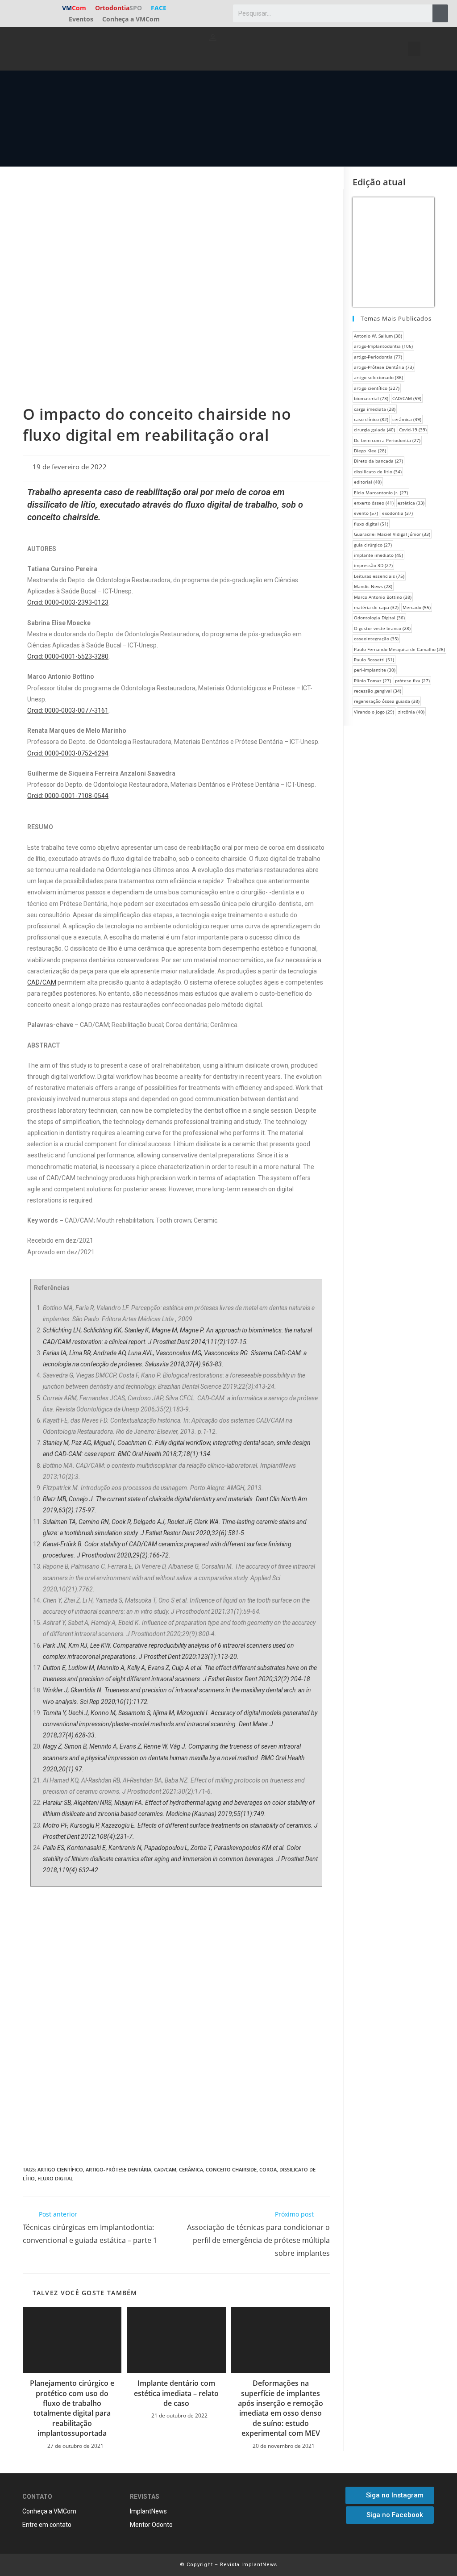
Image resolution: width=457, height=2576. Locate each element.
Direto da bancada (378, 461)
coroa (268, 2169)
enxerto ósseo (374, 503)
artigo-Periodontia (378, 357)
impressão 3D (373, 565)
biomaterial (371, 398)
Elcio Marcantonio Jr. (381, 493)
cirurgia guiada (374, 430)
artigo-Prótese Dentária (118, 2169)
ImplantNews (148, 2511)
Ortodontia (118, 8)
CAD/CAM (165, 2169)
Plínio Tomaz (372, 681)
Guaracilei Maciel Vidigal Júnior (392, 534)
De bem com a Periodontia (387, 440)
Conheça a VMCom (131, 19)
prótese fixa (412, 681)
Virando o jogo (374, 712)
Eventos (81, 19)
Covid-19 (413, 430)
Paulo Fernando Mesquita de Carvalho (399, 649)
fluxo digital (55, 2178)
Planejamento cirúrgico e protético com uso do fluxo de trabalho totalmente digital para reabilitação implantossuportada (72, 2408)
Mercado (417, 607)
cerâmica (191, 2169)
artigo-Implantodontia (383, 346)
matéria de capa (376, 607)
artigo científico (60, 2169)
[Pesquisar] (440, 13)
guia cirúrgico (373, 545)
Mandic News (373, 586)
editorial (368, 482)
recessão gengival (378, 691)
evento (366, 513)
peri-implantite (375, 670)
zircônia (411, 712)
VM (74, 8)
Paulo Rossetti (374, 660)
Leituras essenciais (379, 576)
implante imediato (378, 555)
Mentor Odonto (151, 2525)
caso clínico (371, 419)
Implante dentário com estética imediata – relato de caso (176, 2393)
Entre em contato (47, 2525)
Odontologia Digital (379, 618)
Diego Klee (370, 451)
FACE (159, 8)
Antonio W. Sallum (378, 336)
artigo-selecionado (378, 377)
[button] (414, 49)
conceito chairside (231, 2169)
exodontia (397, 513)
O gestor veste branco (382, 628)
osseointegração (376, 639)
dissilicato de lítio (378, 472)
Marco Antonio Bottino (383, 597)
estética (411, 503)
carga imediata (375, 409)
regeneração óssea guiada (387, 701)
